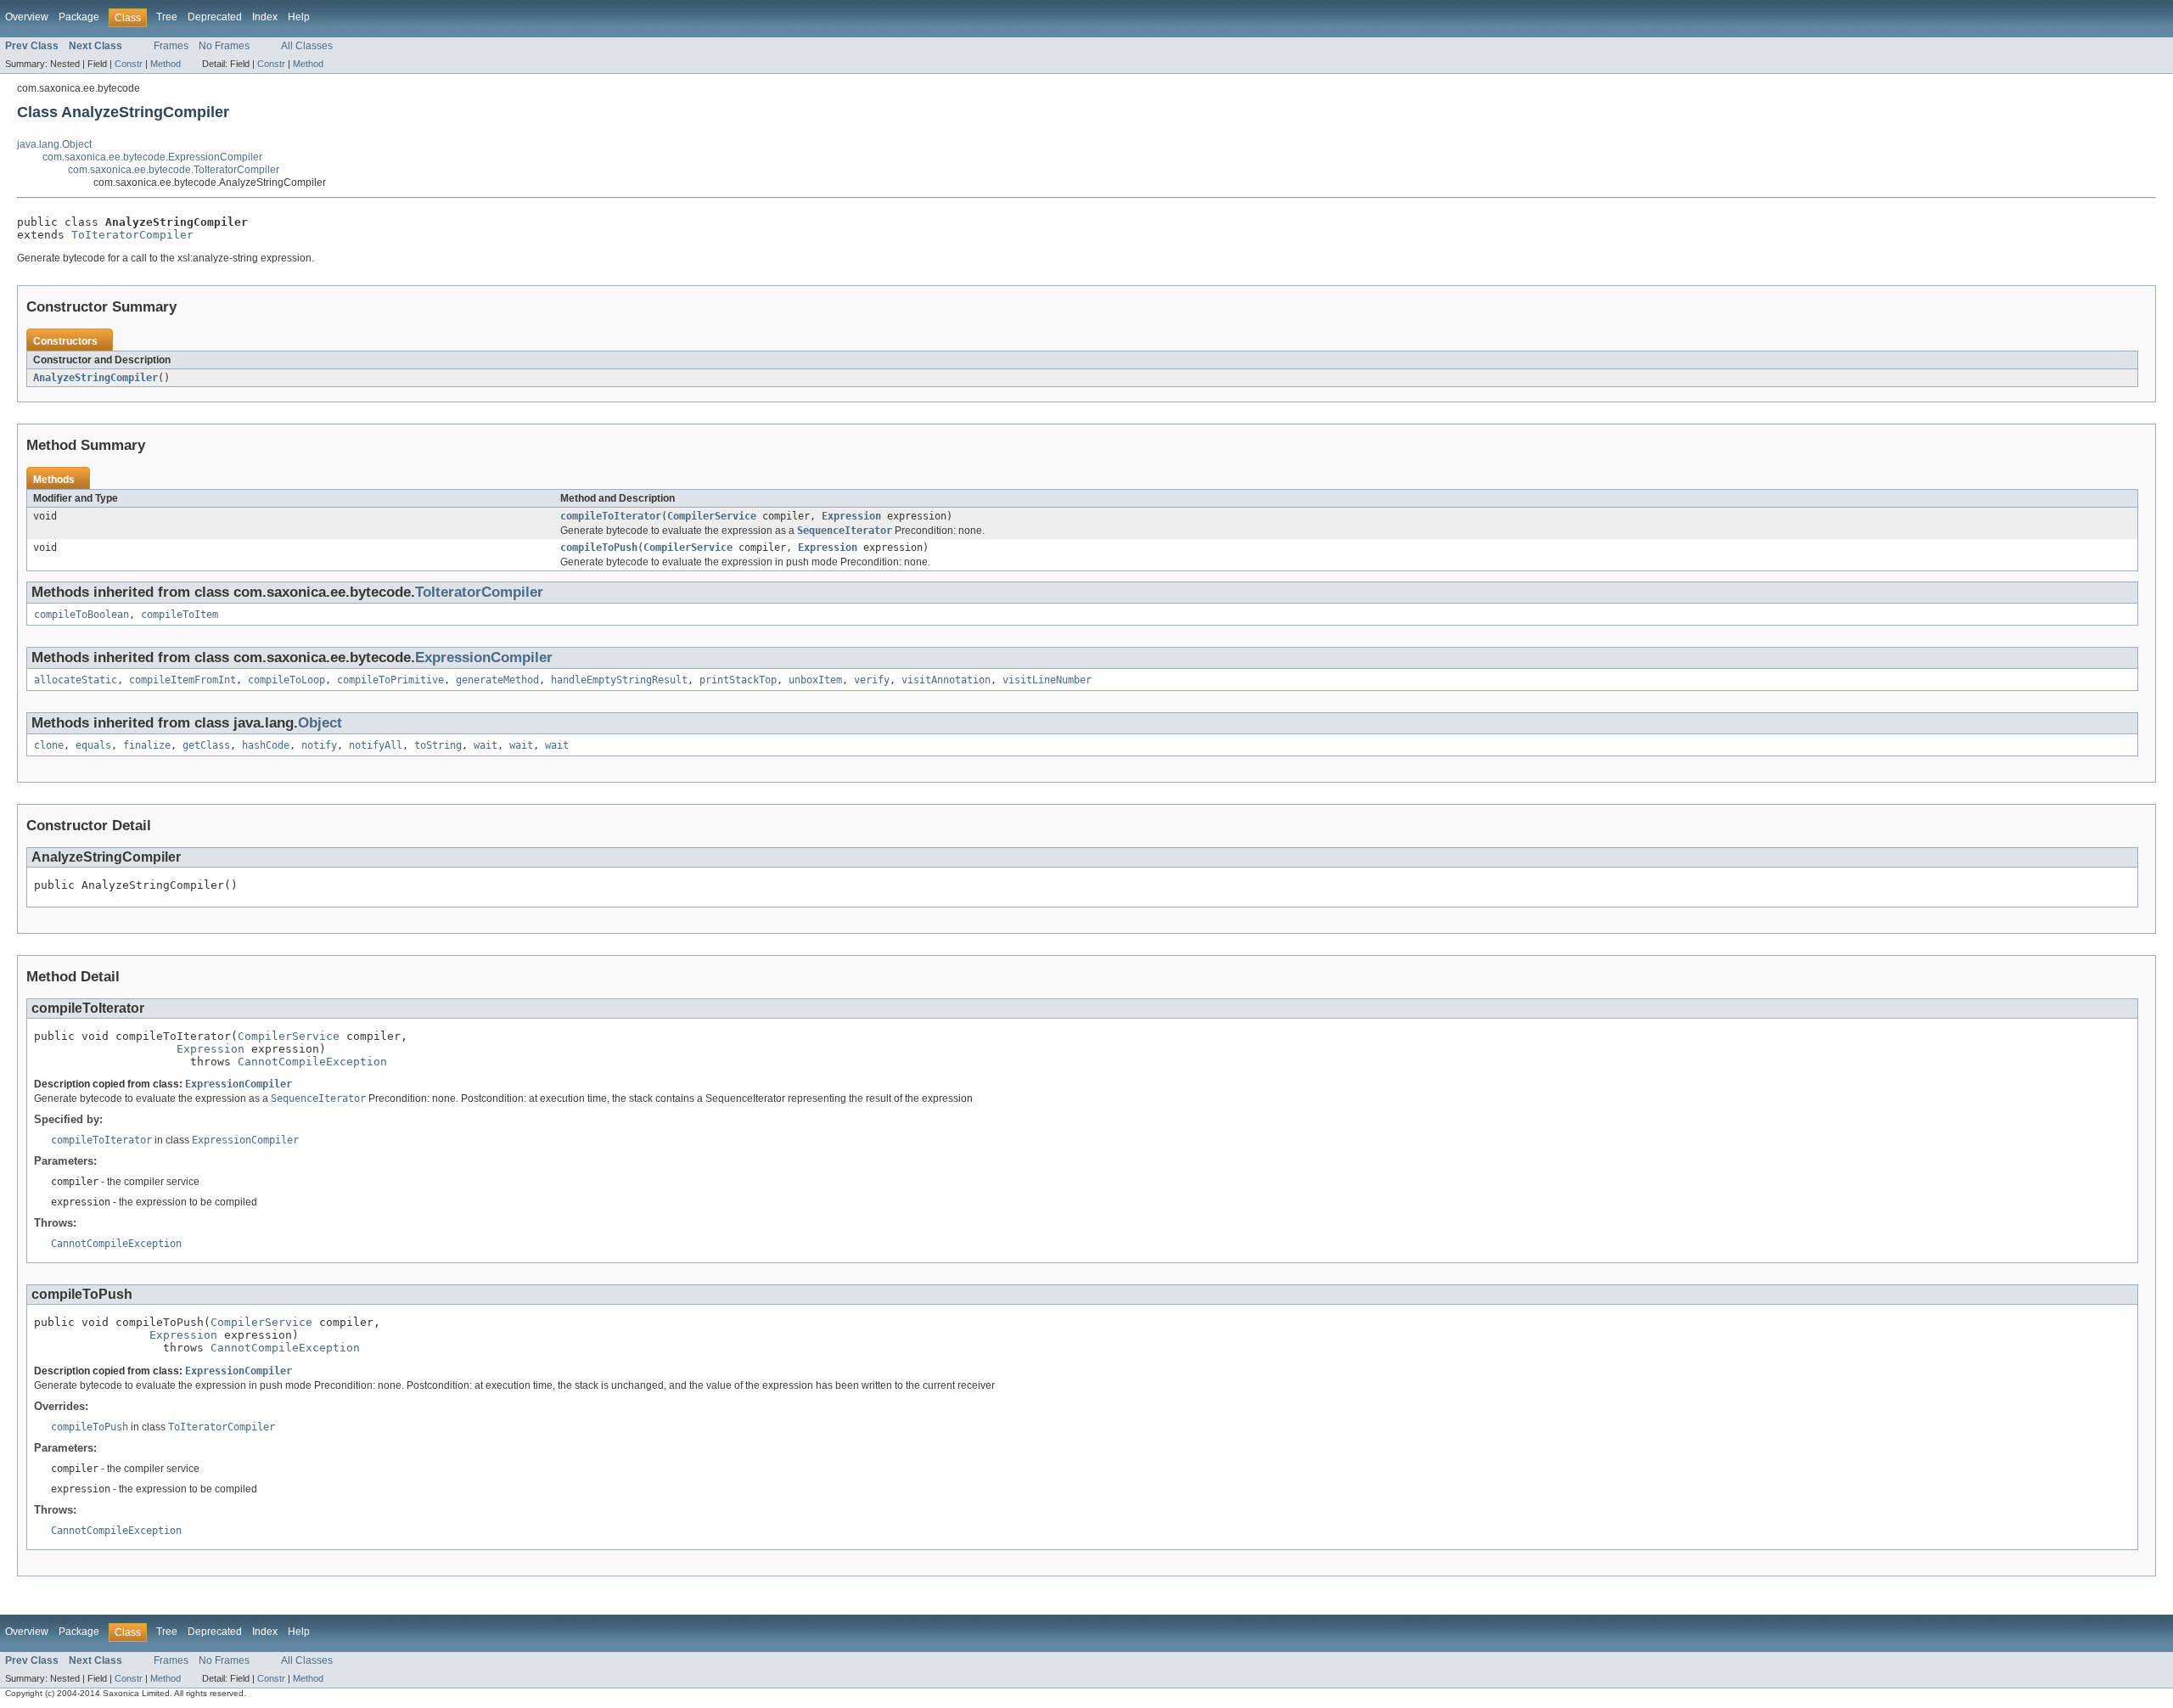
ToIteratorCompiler (132, 235)
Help (299, 17)
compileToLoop (286, 680)
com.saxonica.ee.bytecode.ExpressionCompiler (152, 157)
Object (320, 723)
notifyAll (376, 745)
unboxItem (815, 680)
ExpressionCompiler (484, 657)
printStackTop (738, 680)
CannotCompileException (312, 1062)
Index (265, 17)
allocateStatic (76, 680)
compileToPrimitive (390, 680)
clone (49, 745)
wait (486, 745)
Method (166, 64)
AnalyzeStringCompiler (95, 378)
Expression (851, 516)
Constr (129, 64)
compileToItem (180, 615)
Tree (167, 17)
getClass (206, 745)
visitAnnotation (946, 680)
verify (872, 680)
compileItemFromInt (182, 680)
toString (438, 745)
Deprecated (215, 17)
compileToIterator (611, 516)
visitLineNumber (1047, 680)
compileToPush (599, 548)
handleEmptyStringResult (619, 680)
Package (79, 17)
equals (93, 745)
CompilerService (712, 516)
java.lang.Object (54, 144)
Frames (171, 46)
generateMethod (497, 680)
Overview (27, 17)
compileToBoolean (81, 615)
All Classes (307, 46)
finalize (147, 745)
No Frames (224, 46)
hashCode (266, 745)
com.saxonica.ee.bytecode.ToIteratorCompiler (174, 170)
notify (319, 745)
